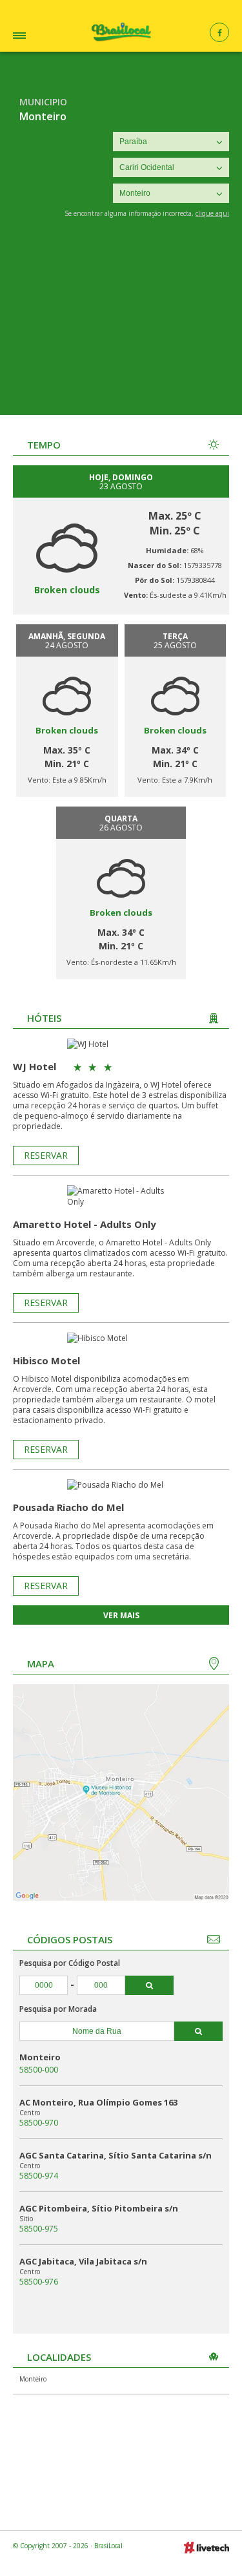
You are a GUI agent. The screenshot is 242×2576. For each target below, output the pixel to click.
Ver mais (121, 1615)
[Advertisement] (121, 326)
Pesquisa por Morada (58, 2009)
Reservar (46, 1155)
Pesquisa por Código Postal (70, 1963)
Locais (35, 37)
